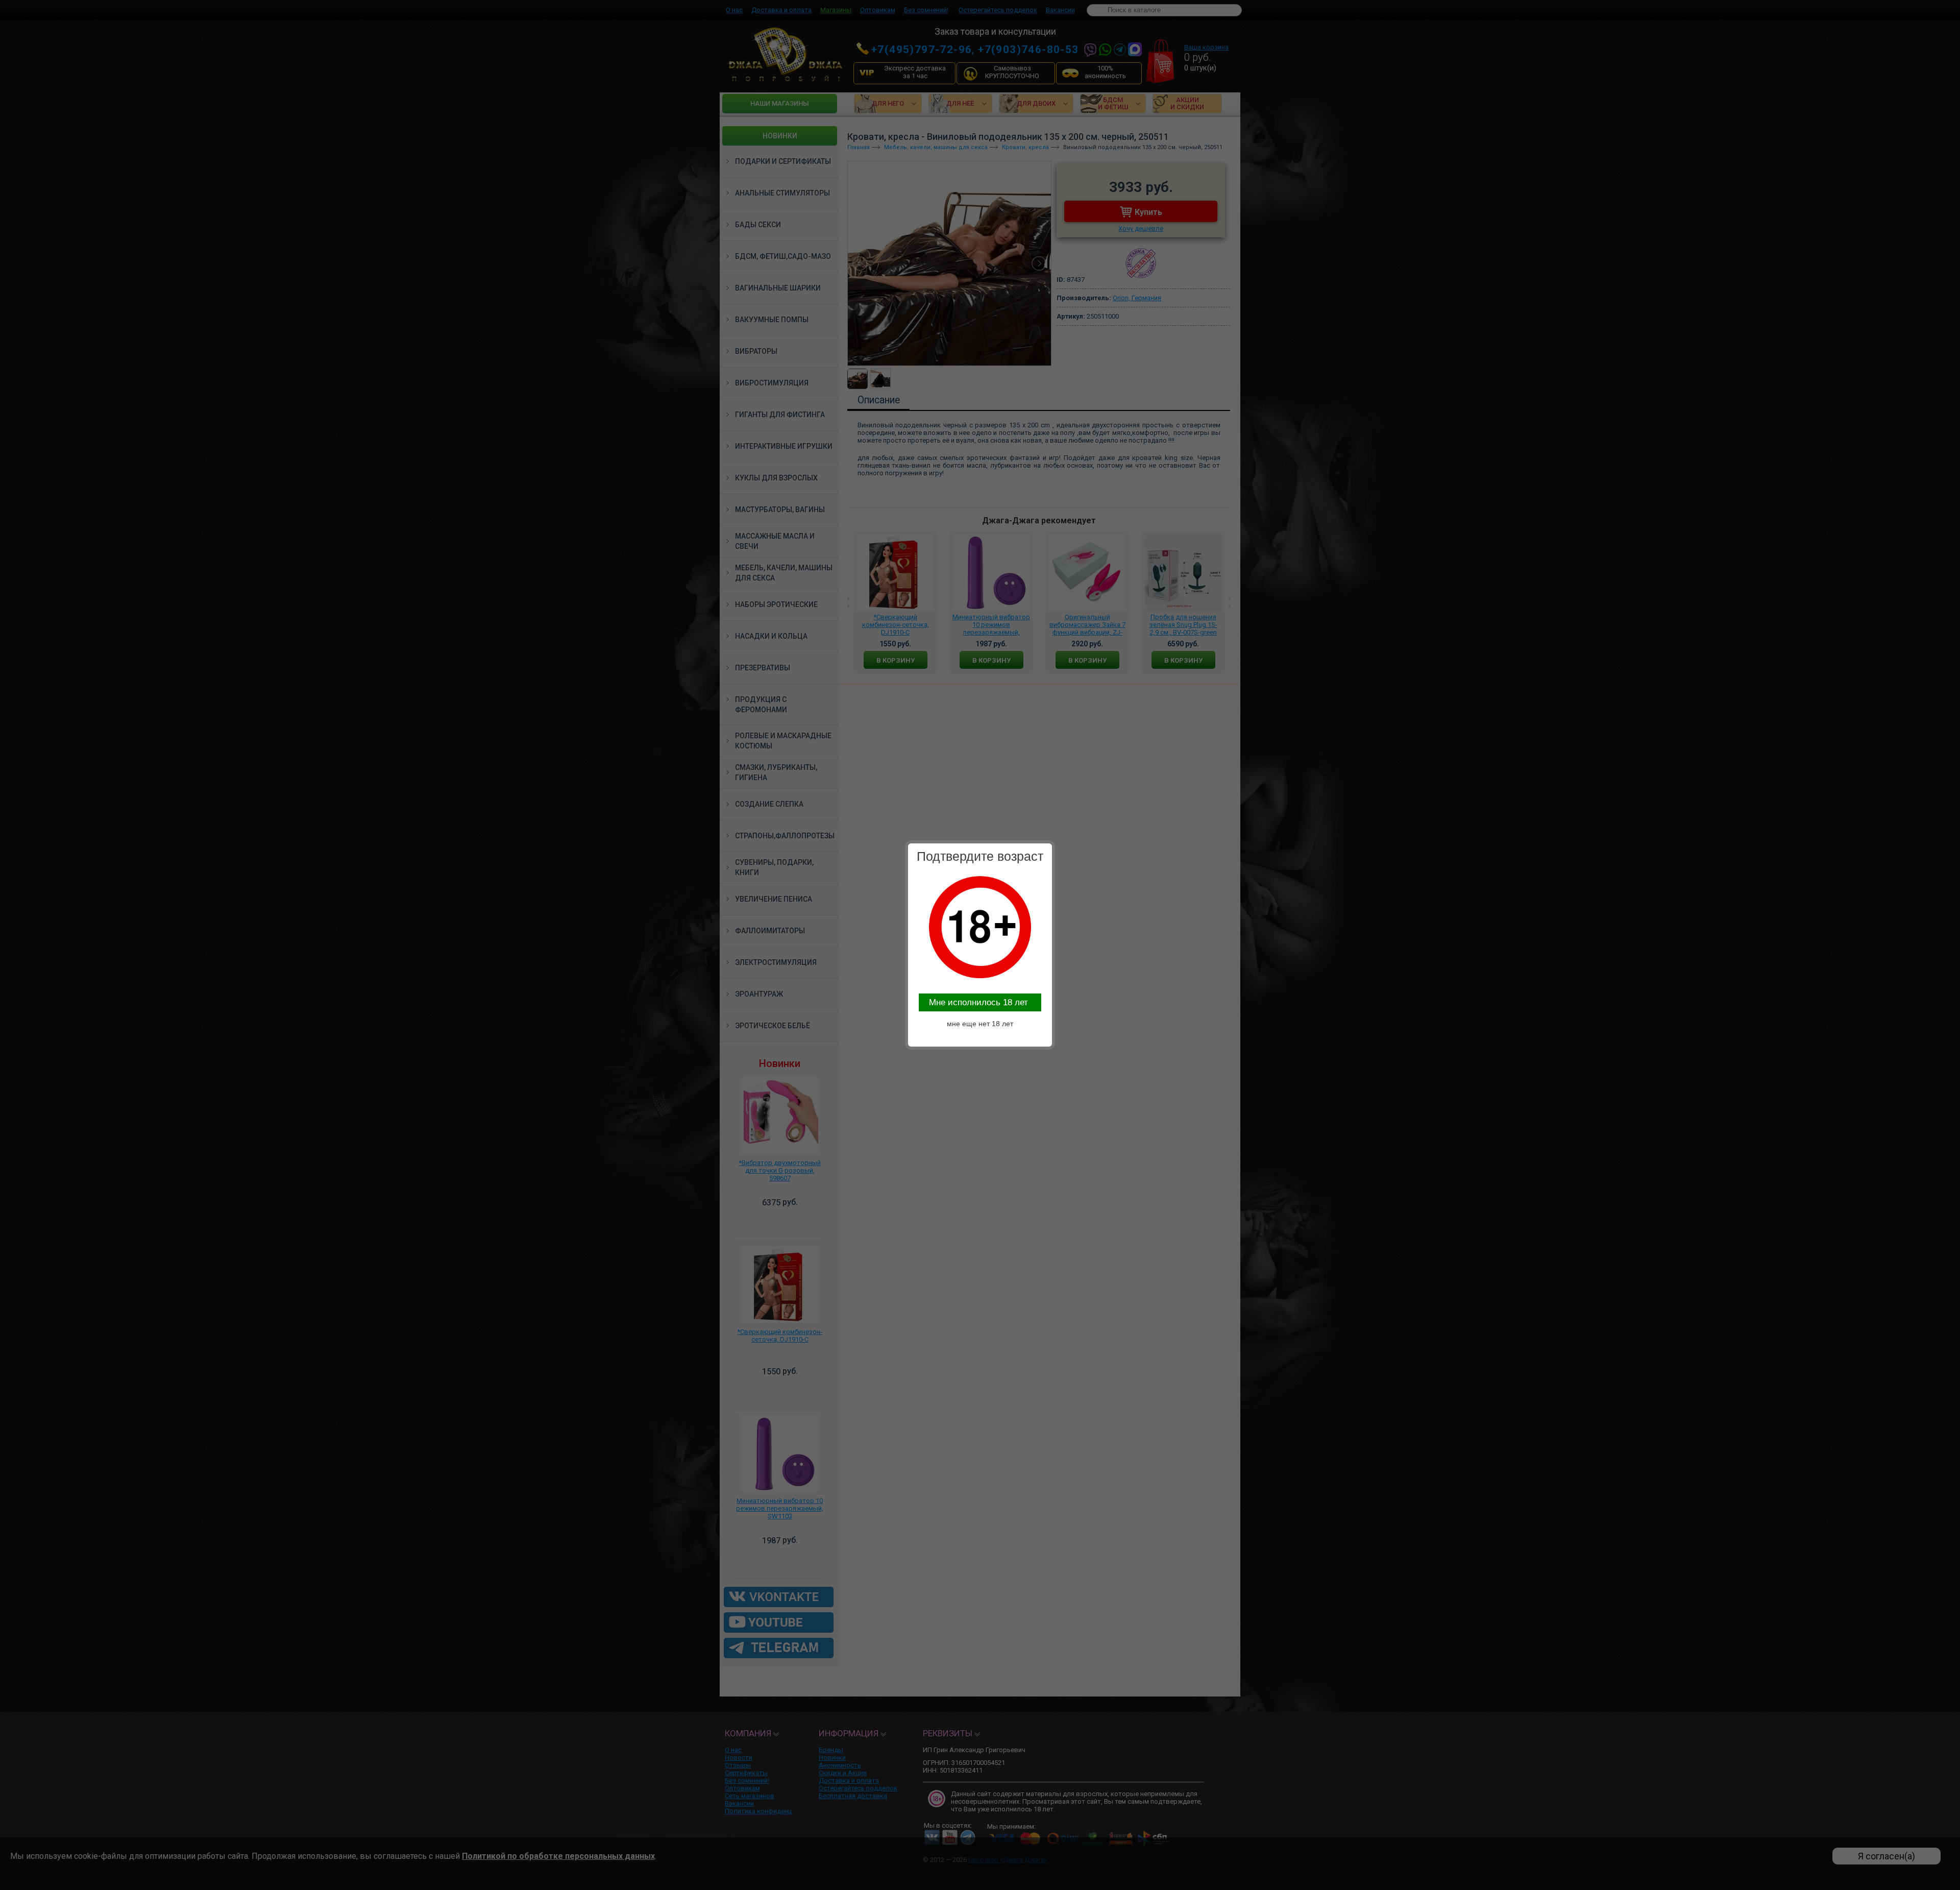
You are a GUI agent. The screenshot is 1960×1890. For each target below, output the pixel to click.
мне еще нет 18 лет (980, 1024)
